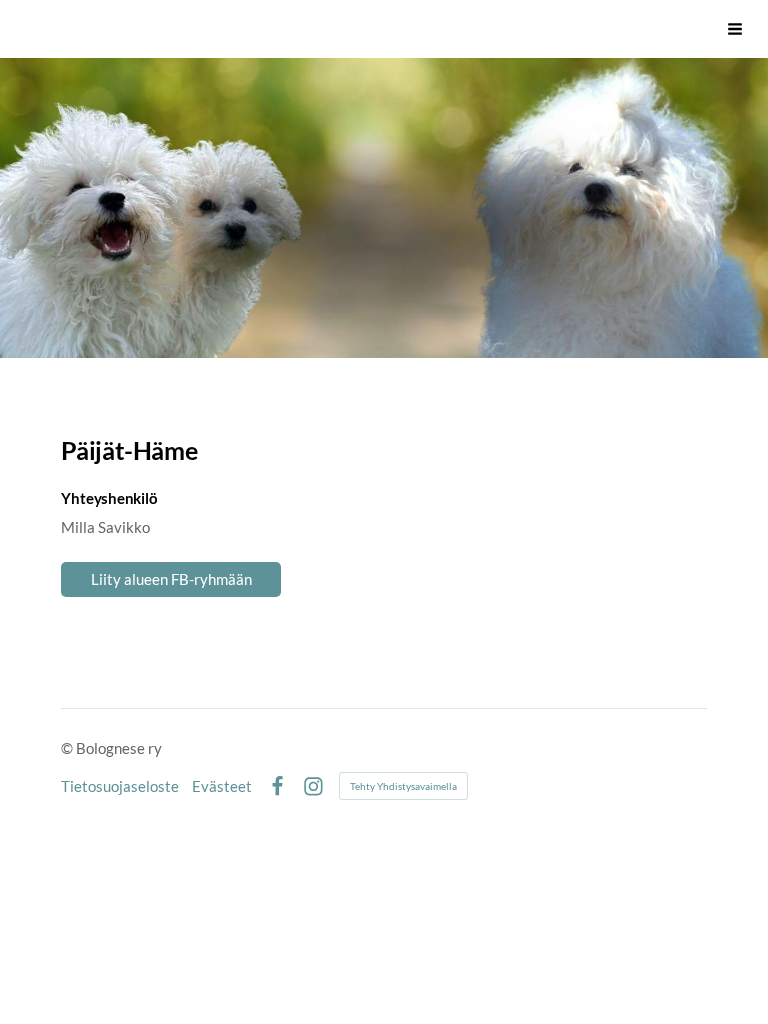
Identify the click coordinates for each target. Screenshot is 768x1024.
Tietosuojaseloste (120, 786)
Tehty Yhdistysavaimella (403, 786)
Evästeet (222, 786)
